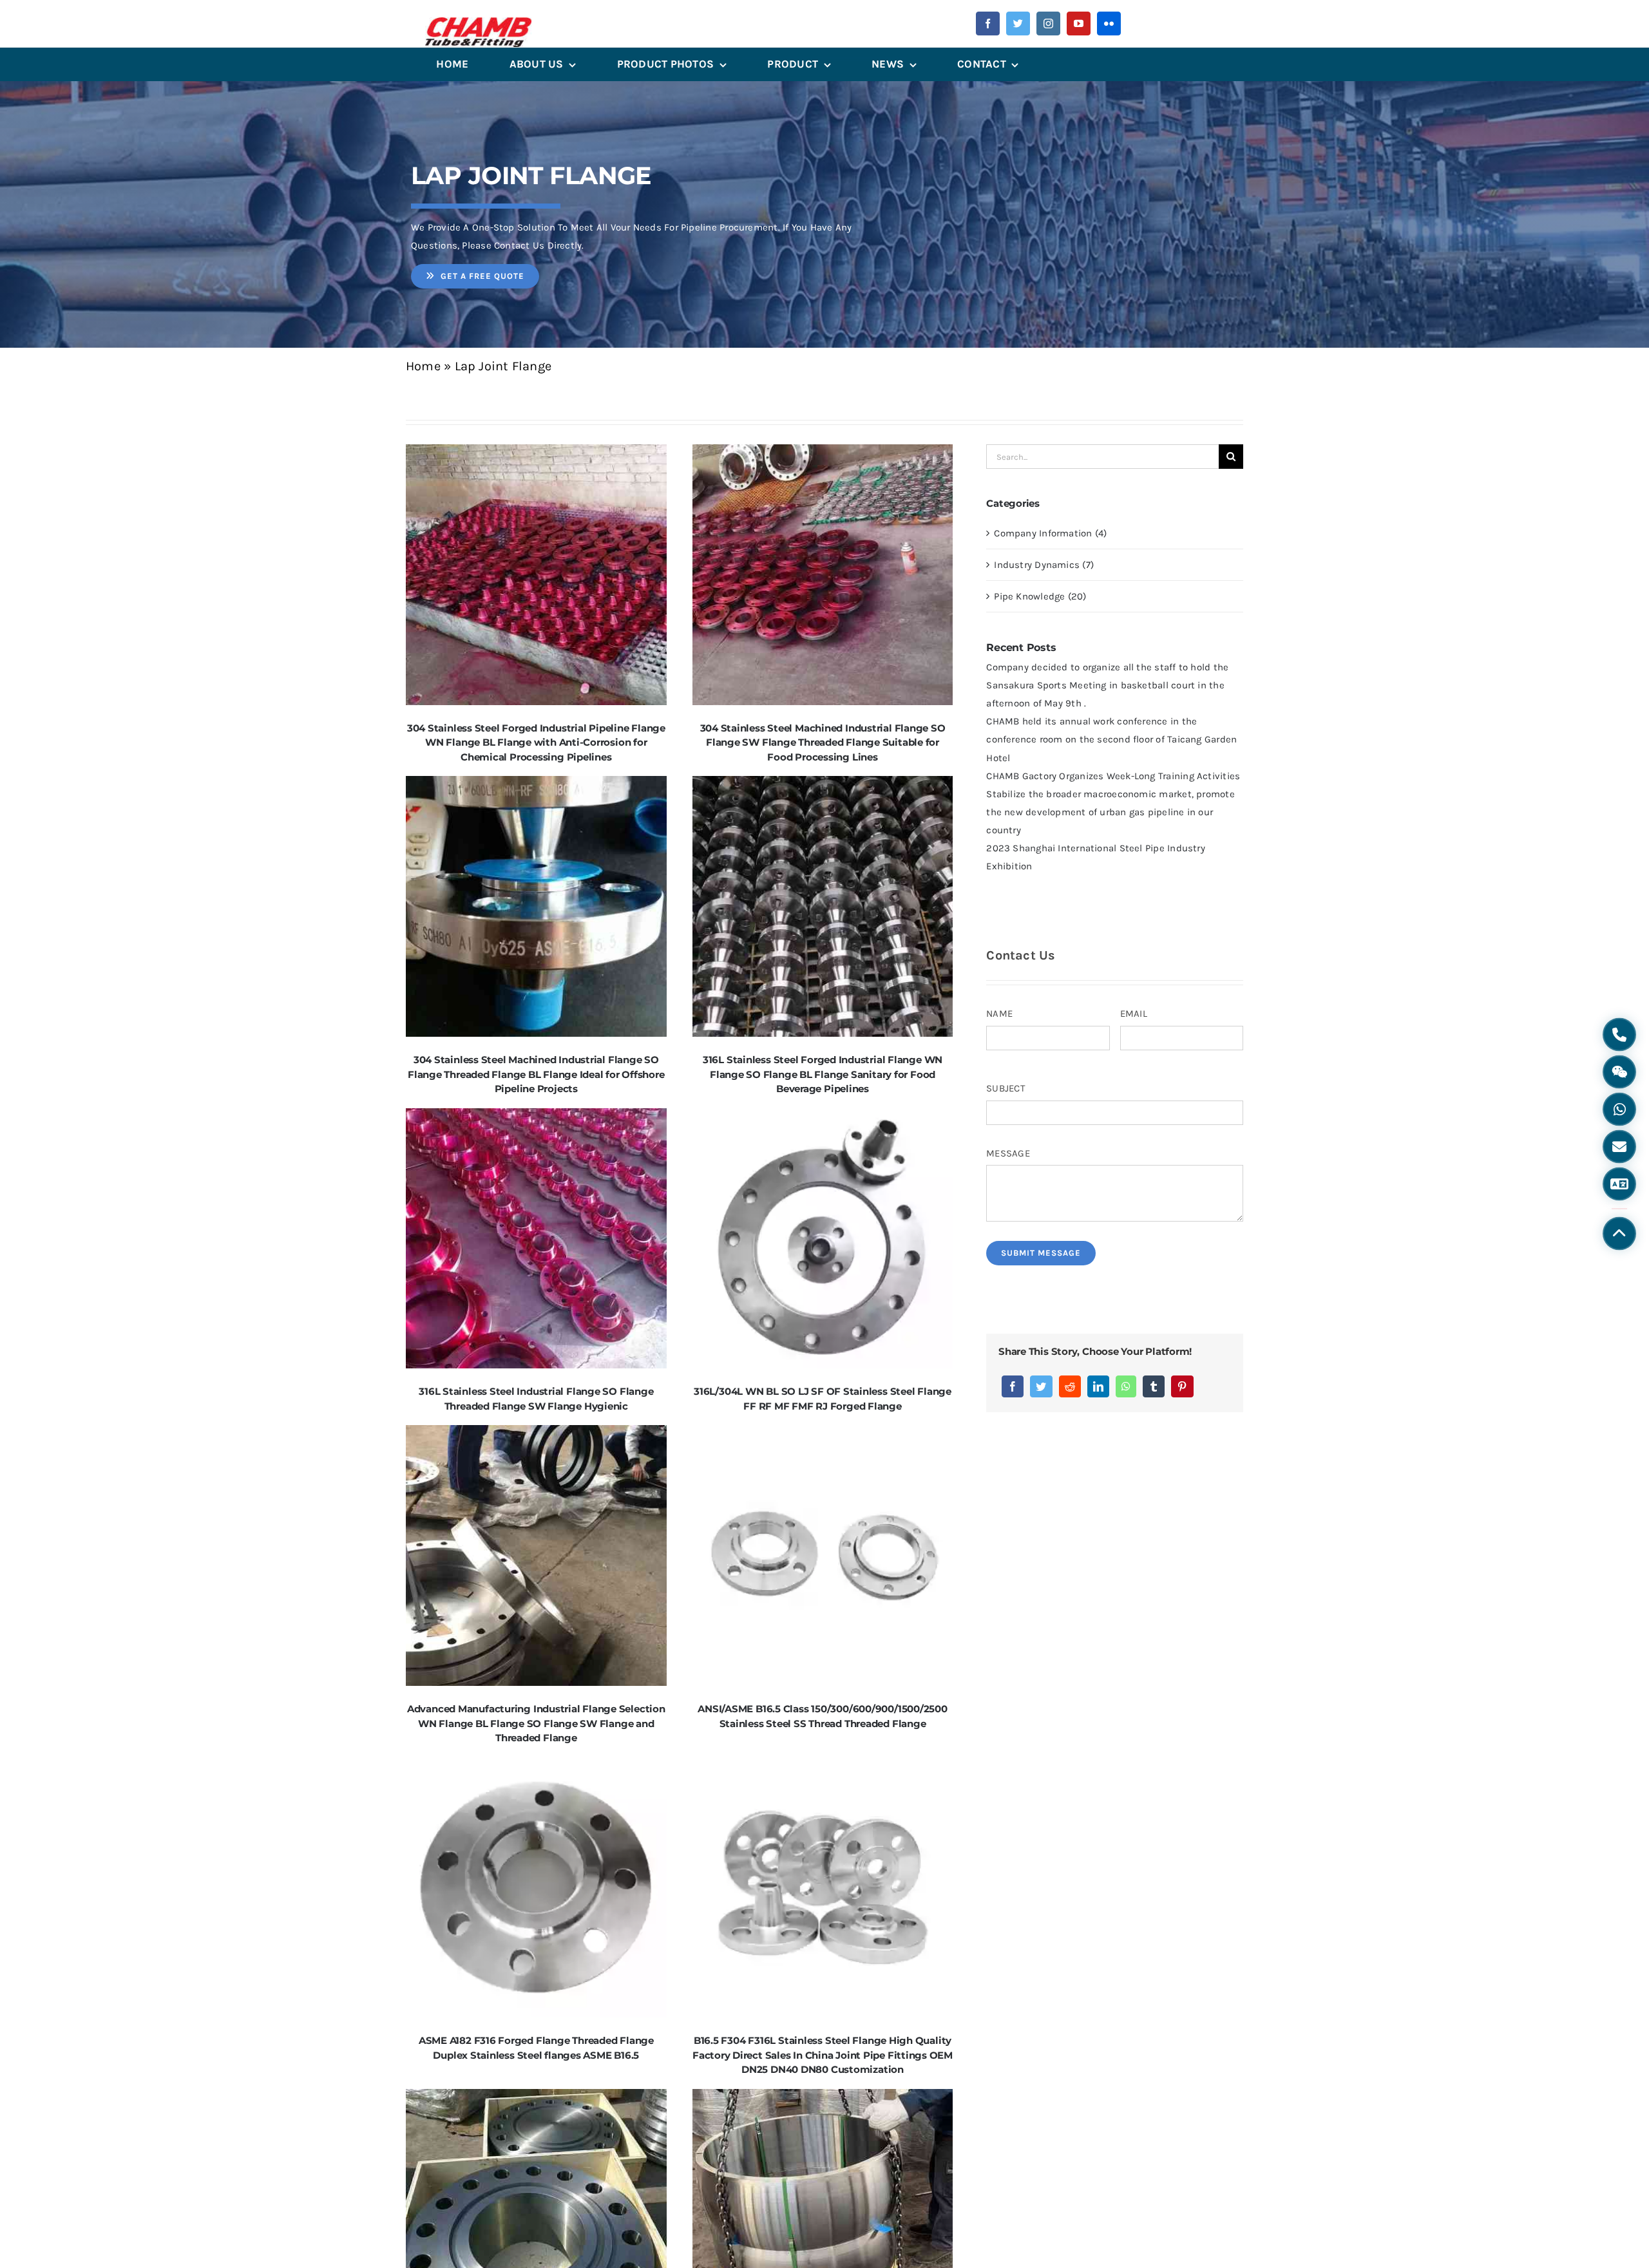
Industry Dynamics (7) (1044, 565)
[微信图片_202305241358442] (478, 22)
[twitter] (1018, 24)
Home (423, 366)
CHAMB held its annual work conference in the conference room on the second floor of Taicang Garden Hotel (1111, 739)
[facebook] (988, 24)
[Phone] (1619, 1035)
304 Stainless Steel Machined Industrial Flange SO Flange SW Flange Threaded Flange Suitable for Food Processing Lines (823, 742)
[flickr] (1109, 24)
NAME (999, 1014)
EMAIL (1134, 1014)
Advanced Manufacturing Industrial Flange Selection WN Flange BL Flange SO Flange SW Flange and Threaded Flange (536, 1723)
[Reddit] (1070, 1386)
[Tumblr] (1154, 1386)
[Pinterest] (1182, 1386)
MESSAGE (1008, 1153)
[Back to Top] (1619, 1234)
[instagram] (1048, 24)
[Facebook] (1013, 1386)
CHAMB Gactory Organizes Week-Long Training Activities (1113, 776)
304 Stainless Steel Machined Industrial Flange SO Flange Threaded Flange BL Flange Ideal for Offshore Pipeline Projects (536, 1074)
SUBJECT (1006, 1088)
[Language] (1619, 1184)
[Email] (1619, 1147)
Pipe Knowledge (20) (1040, 596)
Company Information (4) (1050, 533)
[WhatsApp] (1126, 1386)
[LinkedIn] (1098, 1386)
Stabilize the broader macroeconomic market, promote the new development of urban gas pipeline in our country (1110, 812)
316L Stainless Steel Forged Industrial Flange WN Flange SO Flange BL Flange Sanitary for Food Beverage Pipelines (823, 1074)
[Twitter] (1041, 1386)
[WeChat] (1619, 1072)
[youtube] (1079, 24)
